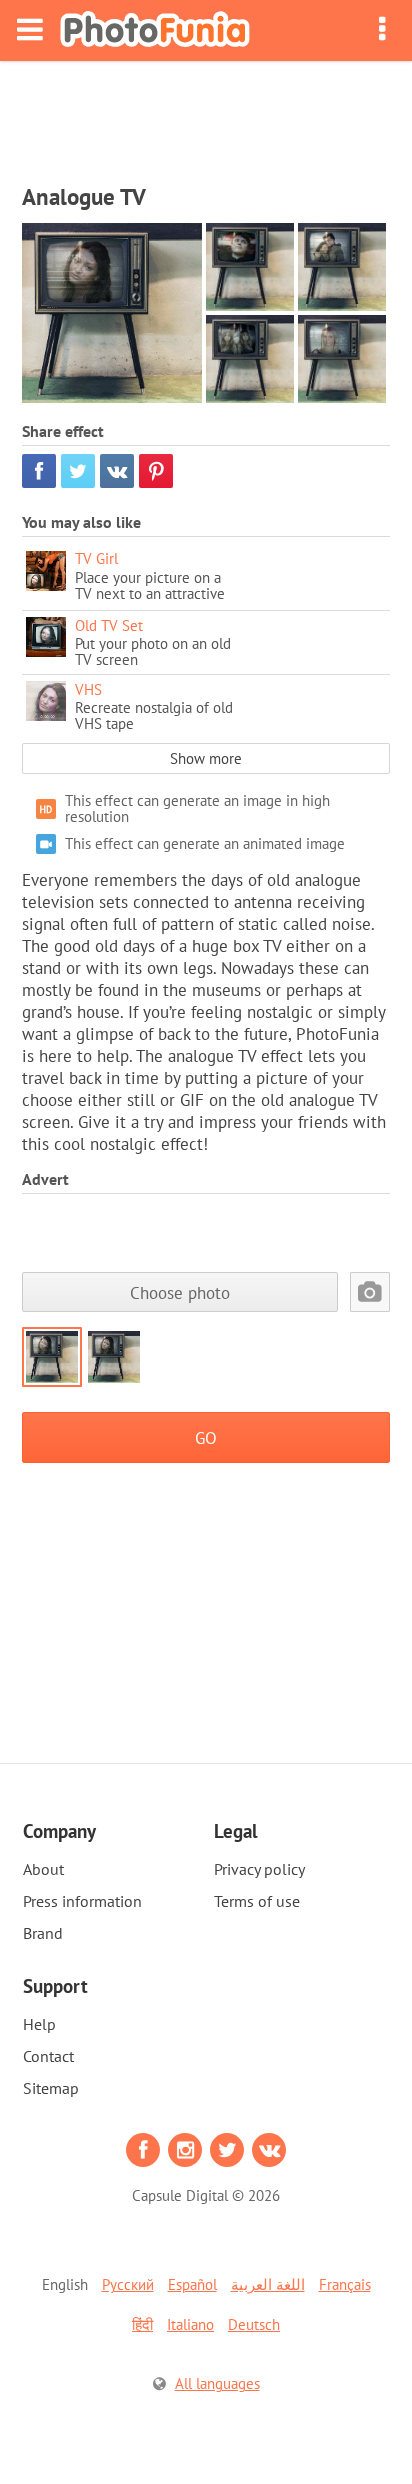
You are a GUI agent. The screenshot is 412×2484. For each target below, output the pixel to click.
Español (192, 2284)
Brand (43, 1933)
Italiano (190, 2324)
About (43, 1869)
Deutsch (254, 2324)
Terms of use (257, 1901)
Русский (128, 2284)
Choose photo (180, 1292)
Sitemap (51, 2088)
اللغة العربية (268, 2284)
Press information (82, 1901)
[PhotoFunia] (155, 30)
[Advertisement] (206, 116)
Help (39, 2024)
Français (345, 2284)
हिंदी (142, 2324)
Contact (48, 2056)
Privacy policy (259, 1869)
